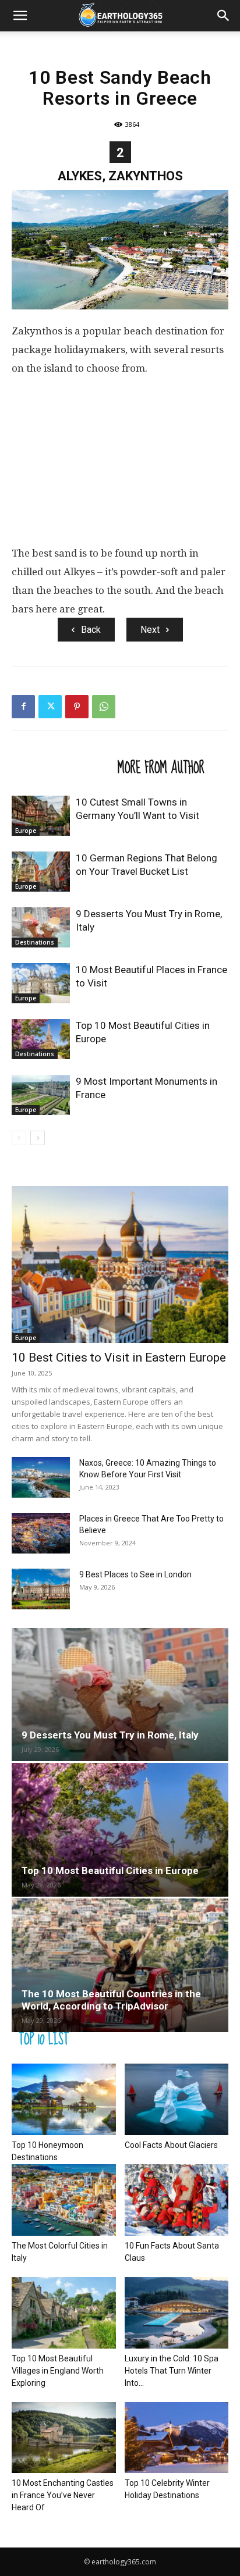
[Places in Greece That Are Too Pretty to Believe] (41, 1533)
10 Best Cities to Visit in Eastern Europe (119, 1358)
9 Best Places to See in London (135, 1574)
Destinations (35, 942)
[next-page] (38, 1138)
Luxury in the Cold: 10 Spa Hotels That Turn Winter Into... (172, 2371)
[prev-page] (19, 1138)
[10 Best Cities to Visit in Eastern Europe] (120, 1264)
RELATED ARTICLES (61, 767)
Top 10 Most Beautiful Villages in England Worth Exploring (58, 2371)
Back (91, 630)
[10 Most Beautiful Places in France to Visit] (41, 983)
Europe (26, 831)
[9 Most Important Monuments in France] (41, 1095)
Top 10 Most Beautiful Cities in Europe (110, 1870)
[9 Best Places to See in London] (41, 1589)
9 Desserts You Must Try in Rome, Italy (110, 1735)
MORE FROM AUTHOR (161, 767)
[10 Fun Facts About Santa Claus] (177, 2200)
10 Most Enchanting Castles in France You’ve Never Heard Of (63, 2495)
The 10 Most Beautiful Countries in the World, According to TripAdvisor (111, 2000)
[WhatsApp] (104, 707)
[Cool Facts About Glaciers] (177, 2099)
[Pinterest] (77, 707)
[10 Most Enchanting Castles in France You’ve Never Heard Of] (64, 2438)
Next (150, 630)
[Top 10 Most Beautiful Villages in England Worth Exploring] (64, 2313)
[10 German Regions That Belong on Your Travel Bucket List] (41, 872)
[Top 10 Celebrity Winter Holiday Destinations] (177, 2438)
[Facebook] (23, 707)
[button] (20, 16)
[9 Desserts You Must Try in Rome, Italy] (41, 927)
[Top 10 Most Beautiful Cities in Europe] (41, 1039)
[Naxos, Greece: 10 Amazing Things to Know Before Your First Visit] (41, 1477)
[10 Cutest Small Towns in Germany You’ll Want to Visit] (41, 816)
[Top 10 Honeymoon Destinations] (64, 2099)
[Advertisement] (120, 465)
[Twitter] (50, 707)
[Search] (224, 16)
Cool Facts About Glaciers (171, 2145)
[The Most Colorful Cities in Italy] (64, 2200)
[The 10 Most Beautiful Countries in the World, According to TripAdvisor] (120, 1965)
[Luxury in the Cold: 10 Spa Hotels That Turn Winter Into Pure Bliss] (177, 2313)
